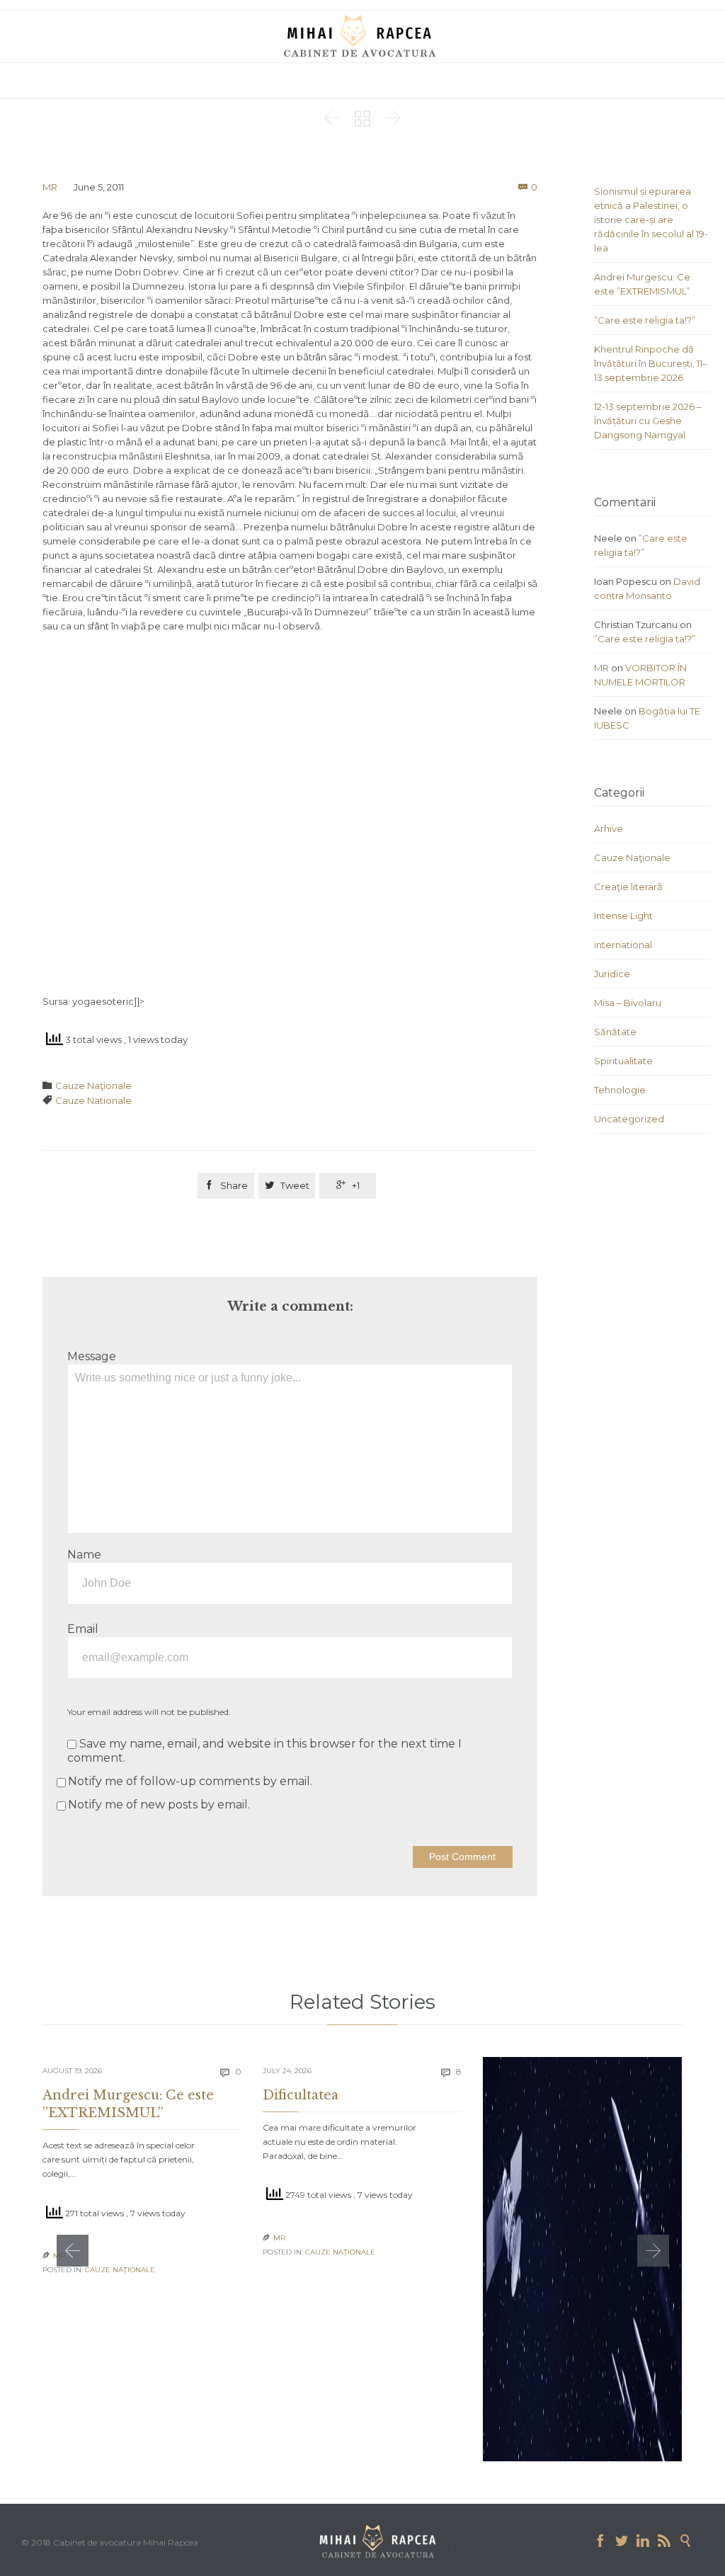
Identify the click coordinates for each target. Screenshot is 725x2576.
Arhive (609, 828)
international (623, 945)
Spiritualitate (623, 1061)
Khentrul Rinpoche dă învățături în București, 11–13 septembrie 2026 (651, 363)
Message (92, 1356)
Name (84, 1555)
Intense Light (623, 916)
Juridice (612, 974)
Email (83, 1629)
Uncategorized (629, 1119)
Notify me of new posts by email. (159, 1805)
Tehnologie (620, 1090)
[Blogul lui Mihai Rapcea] (362, 35)
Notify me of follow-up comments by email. (190, 1781)
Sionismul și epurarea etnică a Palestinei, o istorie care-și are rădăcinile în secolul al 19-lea (651, 220)
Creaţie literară (628, 887)
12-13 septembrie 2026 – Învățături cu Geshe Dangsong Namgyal (648, 421)
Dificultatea (301, 2095)
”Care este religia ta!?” (645, 320)
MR (50, 187)
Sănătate (615, 1032)
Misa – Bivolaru (628, 1003)
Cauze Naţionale (93, 1085)
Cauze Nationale (93, 1100)
